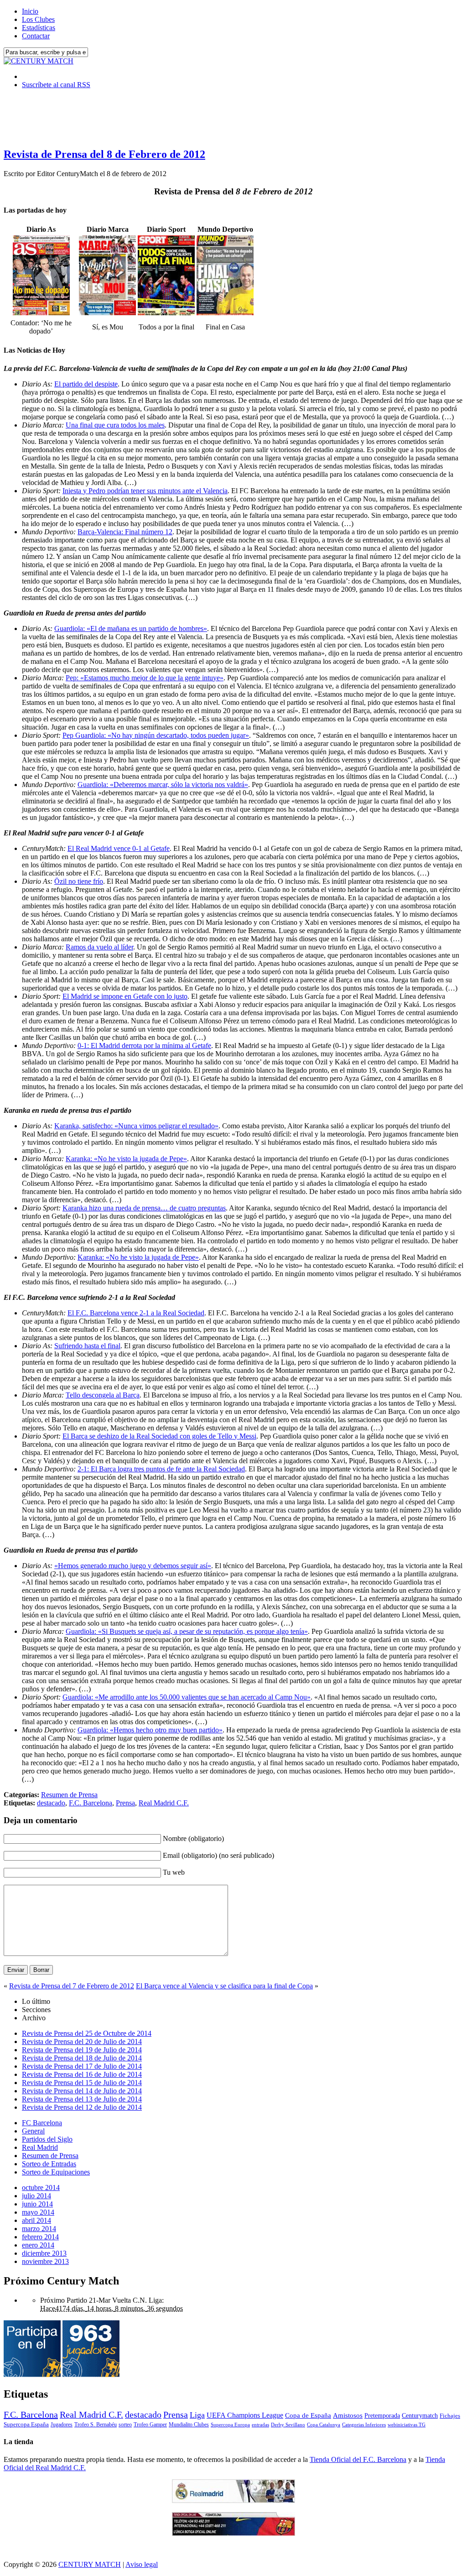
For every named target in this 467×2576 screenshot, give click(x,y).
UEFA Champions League (245, 2415)
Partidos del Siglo (47, 2139)
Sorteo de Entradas (49, 2164)
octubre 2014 (41, 2188)
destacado (51, 1803)
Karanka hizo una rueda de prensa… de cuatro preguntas (144, 1208)
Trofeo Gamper (150, 2425)
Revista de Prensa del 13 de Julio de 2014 (82, 2099)
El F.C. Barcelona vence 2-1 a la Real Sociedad (136, 1313)
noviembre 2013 (45, 2261)
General (33, 2131)
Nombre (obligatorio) (193, 1838)
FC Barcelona (42, 2123)
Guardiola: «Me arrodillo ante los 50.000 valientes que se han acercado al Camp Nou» (187, 1697)
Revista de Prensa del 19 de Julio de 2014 (82, 2050)
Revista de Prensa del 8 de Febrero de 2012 (104, 154)
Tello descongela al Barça (103, 1395)
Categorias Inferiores (364, 2425)
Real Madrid (40, 2147)
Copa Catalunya (324, 2425)
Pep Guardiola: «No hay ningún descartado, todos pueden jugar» (156, 735)
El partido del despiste (86, 384)
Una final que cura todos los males (115, 425)
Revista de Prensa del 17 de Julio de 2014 (82, 2066)
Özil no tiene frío (79, 881)
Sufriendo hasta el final (87, 1346)
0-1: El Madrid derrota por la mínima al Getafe (144, 1046)
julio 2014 (36, 2196)
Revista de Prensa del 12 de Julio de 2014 (82, 2107)
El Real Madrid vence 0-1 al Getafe (119, 848)
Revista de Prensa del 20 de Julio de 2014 (82, 2042)
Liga (197, 2415)
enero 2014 (38, 2245)
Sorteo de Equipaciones (56, 2172)
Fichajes (450, 2416)
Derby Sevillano (288, 2425)
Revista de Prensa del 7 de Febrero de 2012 (72, 1986)
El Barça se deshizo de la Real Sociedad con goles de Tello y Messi (159, 1436)
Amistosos (348, 2415)
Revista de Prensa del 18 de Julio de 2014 (82, 2058)
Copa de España (308, 2415)
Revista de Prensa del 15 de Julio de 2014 (82, 2083)
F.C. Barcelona (91, 1803)
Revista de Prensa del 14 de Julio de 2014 (82, 2091)
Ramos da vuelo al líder (99, 947)
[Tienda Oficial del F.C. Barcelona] (233, 2533)
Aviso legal (142, 2564)
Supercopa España (26, 2424)
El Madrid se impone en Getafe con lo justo (125, 996)
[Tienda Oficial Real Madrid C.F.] (233, 2500)
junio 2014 (37, 2204)
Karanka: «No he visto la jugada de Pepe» (126, 1159)
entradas (260, 2425)
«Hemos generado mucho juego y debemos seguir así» (133, 1566)
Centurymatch (420, 2415)
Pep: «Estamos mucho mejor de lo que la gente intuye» (145, 678)
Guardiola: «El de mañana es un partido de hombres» (131, 628)
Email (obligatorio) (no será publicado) (218, 1855)
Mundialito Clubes (189, 2425)
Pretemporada (382, 2415)
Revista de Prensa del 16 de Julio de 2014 (82, 2074)
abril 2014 (36, 2220)
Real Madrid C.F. (164, 1803)
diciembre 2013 (44, 2253)
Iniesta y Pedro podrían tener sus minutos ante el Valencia (145, 491)
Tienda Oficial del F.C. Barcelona (358, 2459)
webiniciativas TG (407, 2425)
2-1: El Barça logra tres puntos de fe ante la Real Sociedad (161, 1469)
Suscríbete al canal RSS (56, 85)
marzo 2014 (39, 2229)
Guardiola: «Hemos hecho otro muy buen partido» (150, 1730)
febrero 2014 (40, 2237)
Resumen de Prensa (69, 1795)
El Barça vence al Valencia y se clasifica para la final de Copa (224, 1986)
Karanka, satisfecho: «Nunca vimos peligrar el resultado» (136, 1126)
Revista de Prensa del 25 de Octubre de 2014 (87, 2033)
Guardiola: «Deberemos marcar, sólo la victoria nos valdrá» (163, 785)
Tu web (174, 1872)
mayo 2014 (38, 2212)
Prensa (125, 1803)
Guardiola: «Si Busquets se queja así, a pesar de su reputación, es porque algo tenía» (187, 1631)
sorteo (125, 2425)
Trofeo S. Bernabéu (96, 2425)
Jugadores (62, 2425)
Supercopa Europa (230, 2425)
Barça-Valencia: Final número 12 (125, 532)
